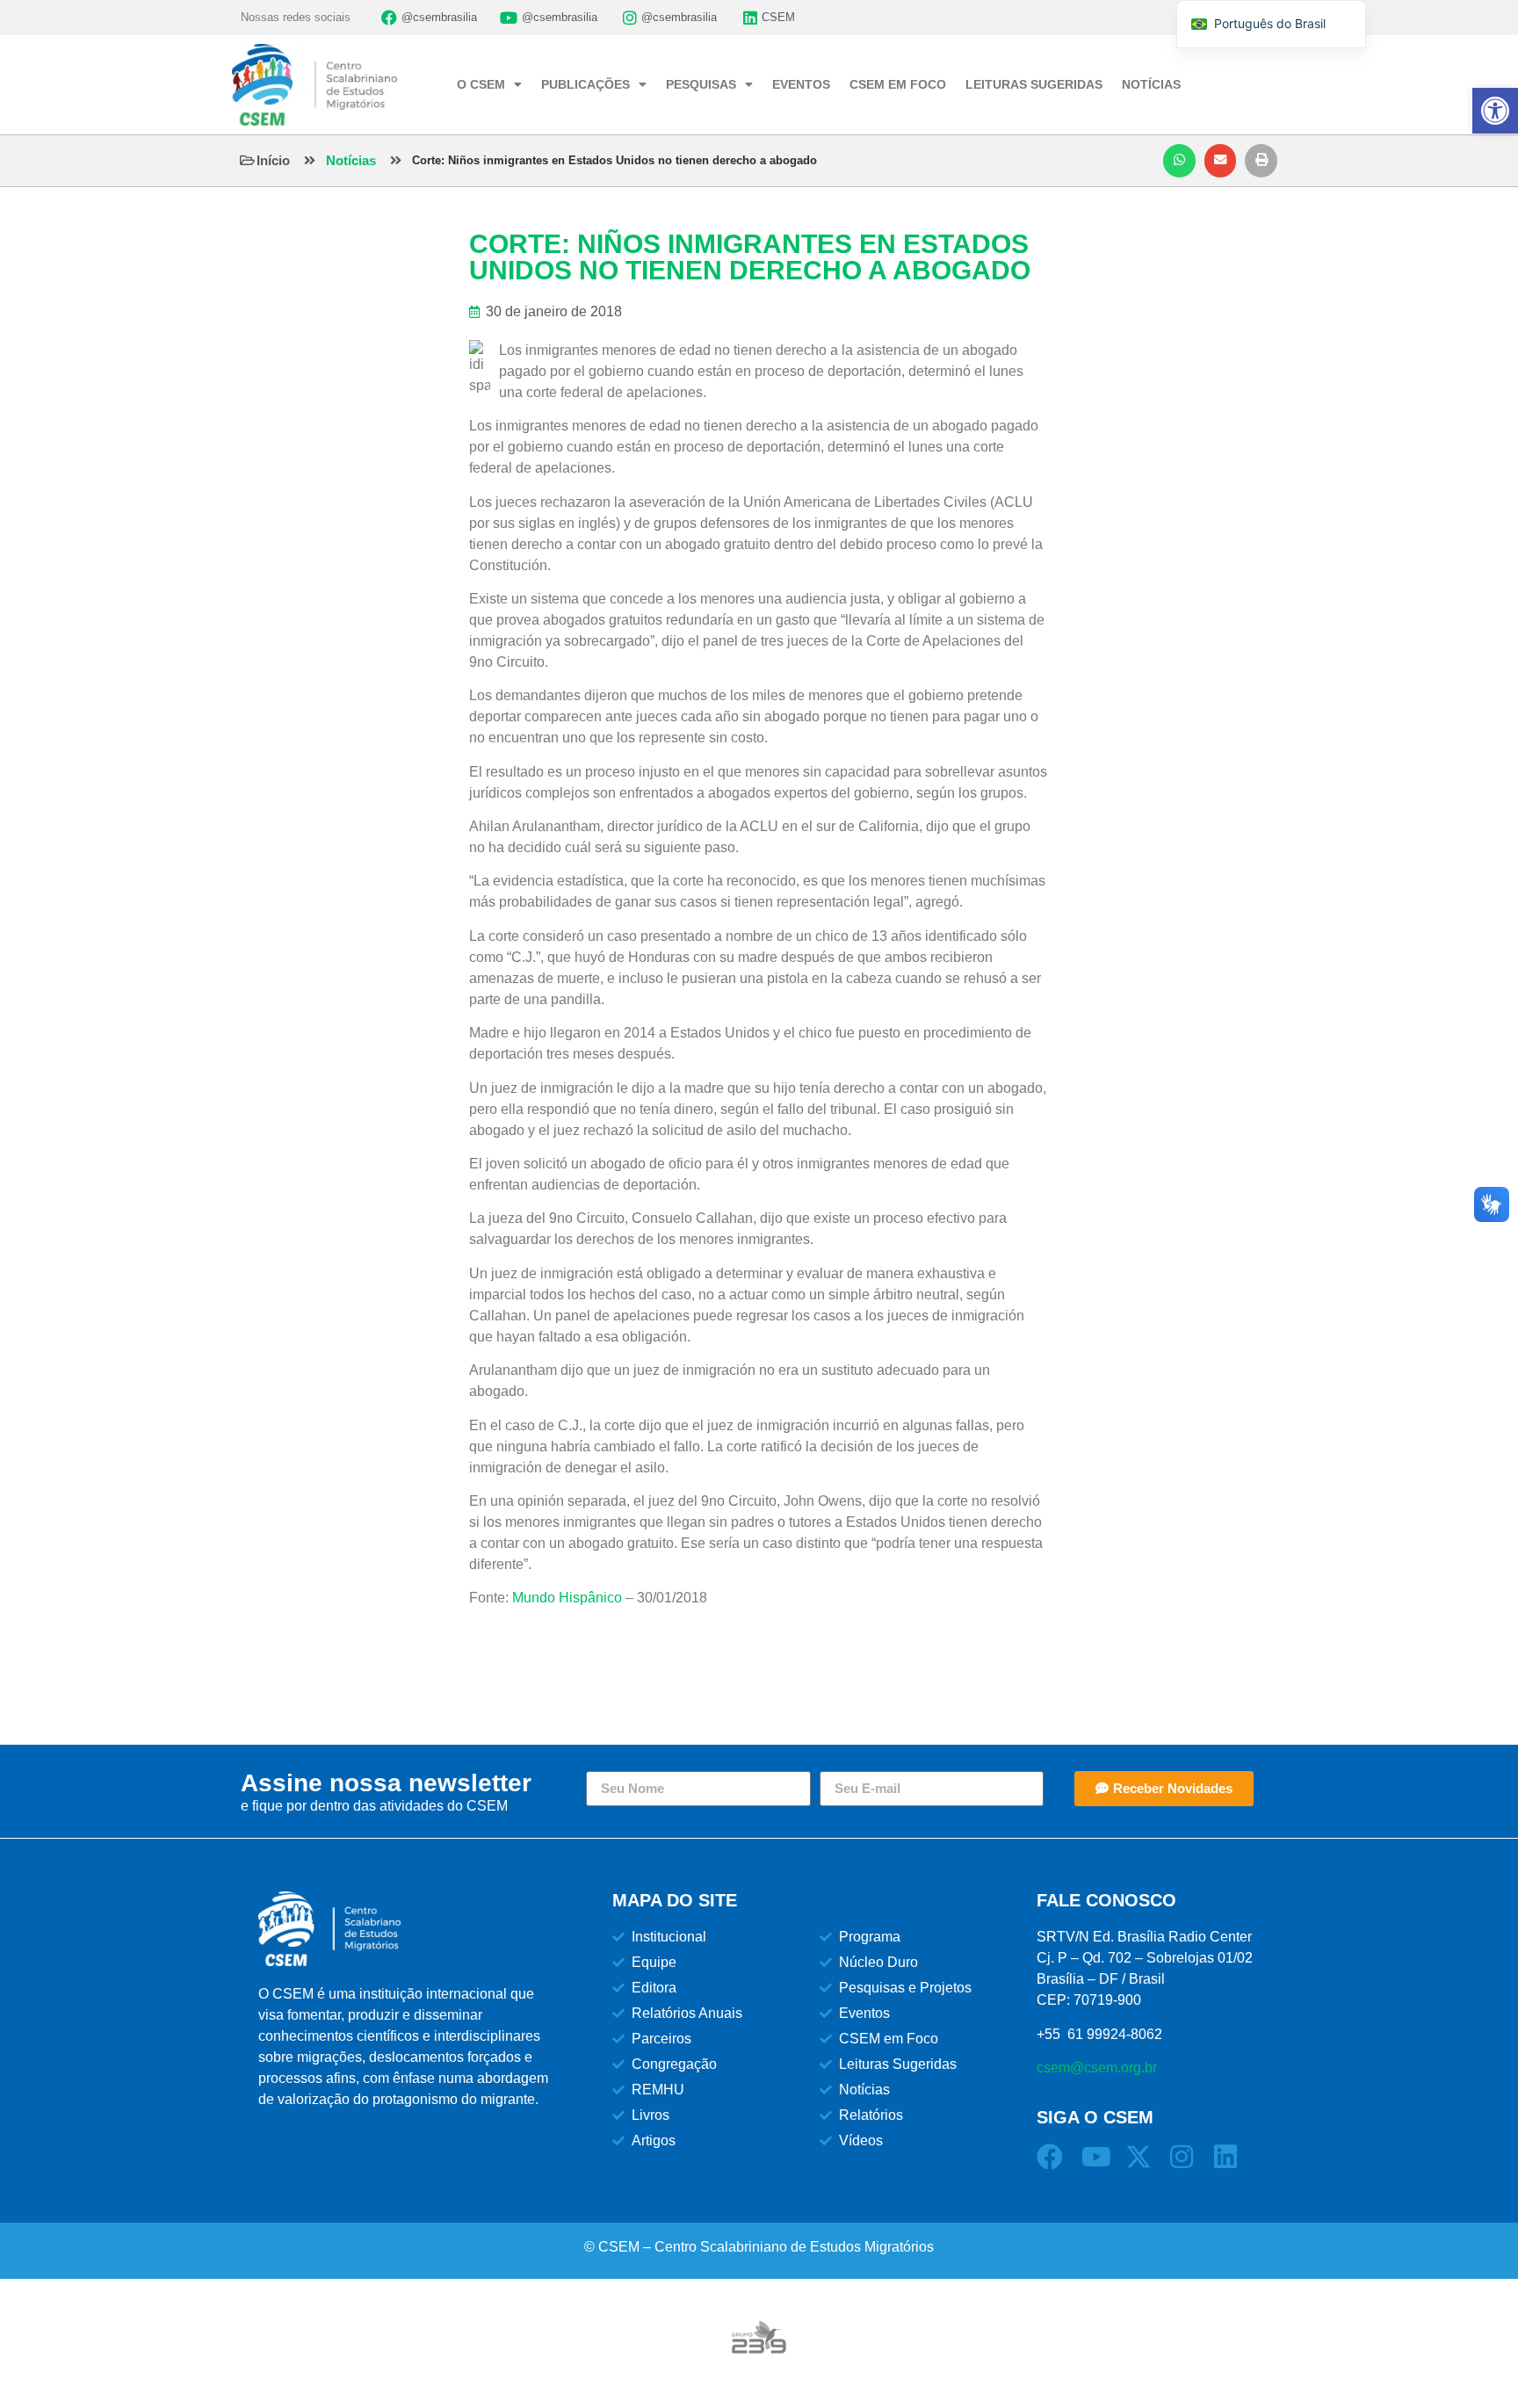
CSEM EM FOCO (898, 84)
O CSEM (481, 84)
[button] (1179, 161)
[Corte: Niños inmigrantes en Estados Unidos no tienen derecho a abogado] (396, 160)
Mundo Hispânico (567, 1598)
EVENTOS (801, 84)
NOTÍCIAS (1151, 84)
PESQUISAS (701, 84)
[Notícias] (310, 160)
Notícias (351, 160)
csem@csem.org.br (1097, 2068)
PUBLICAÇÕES (586, 84)
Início (273, 160)
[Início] (247, 160)
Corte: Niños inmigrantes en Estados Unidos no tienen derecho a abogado (614, 160)
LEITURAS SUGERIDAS (1034, 84)
